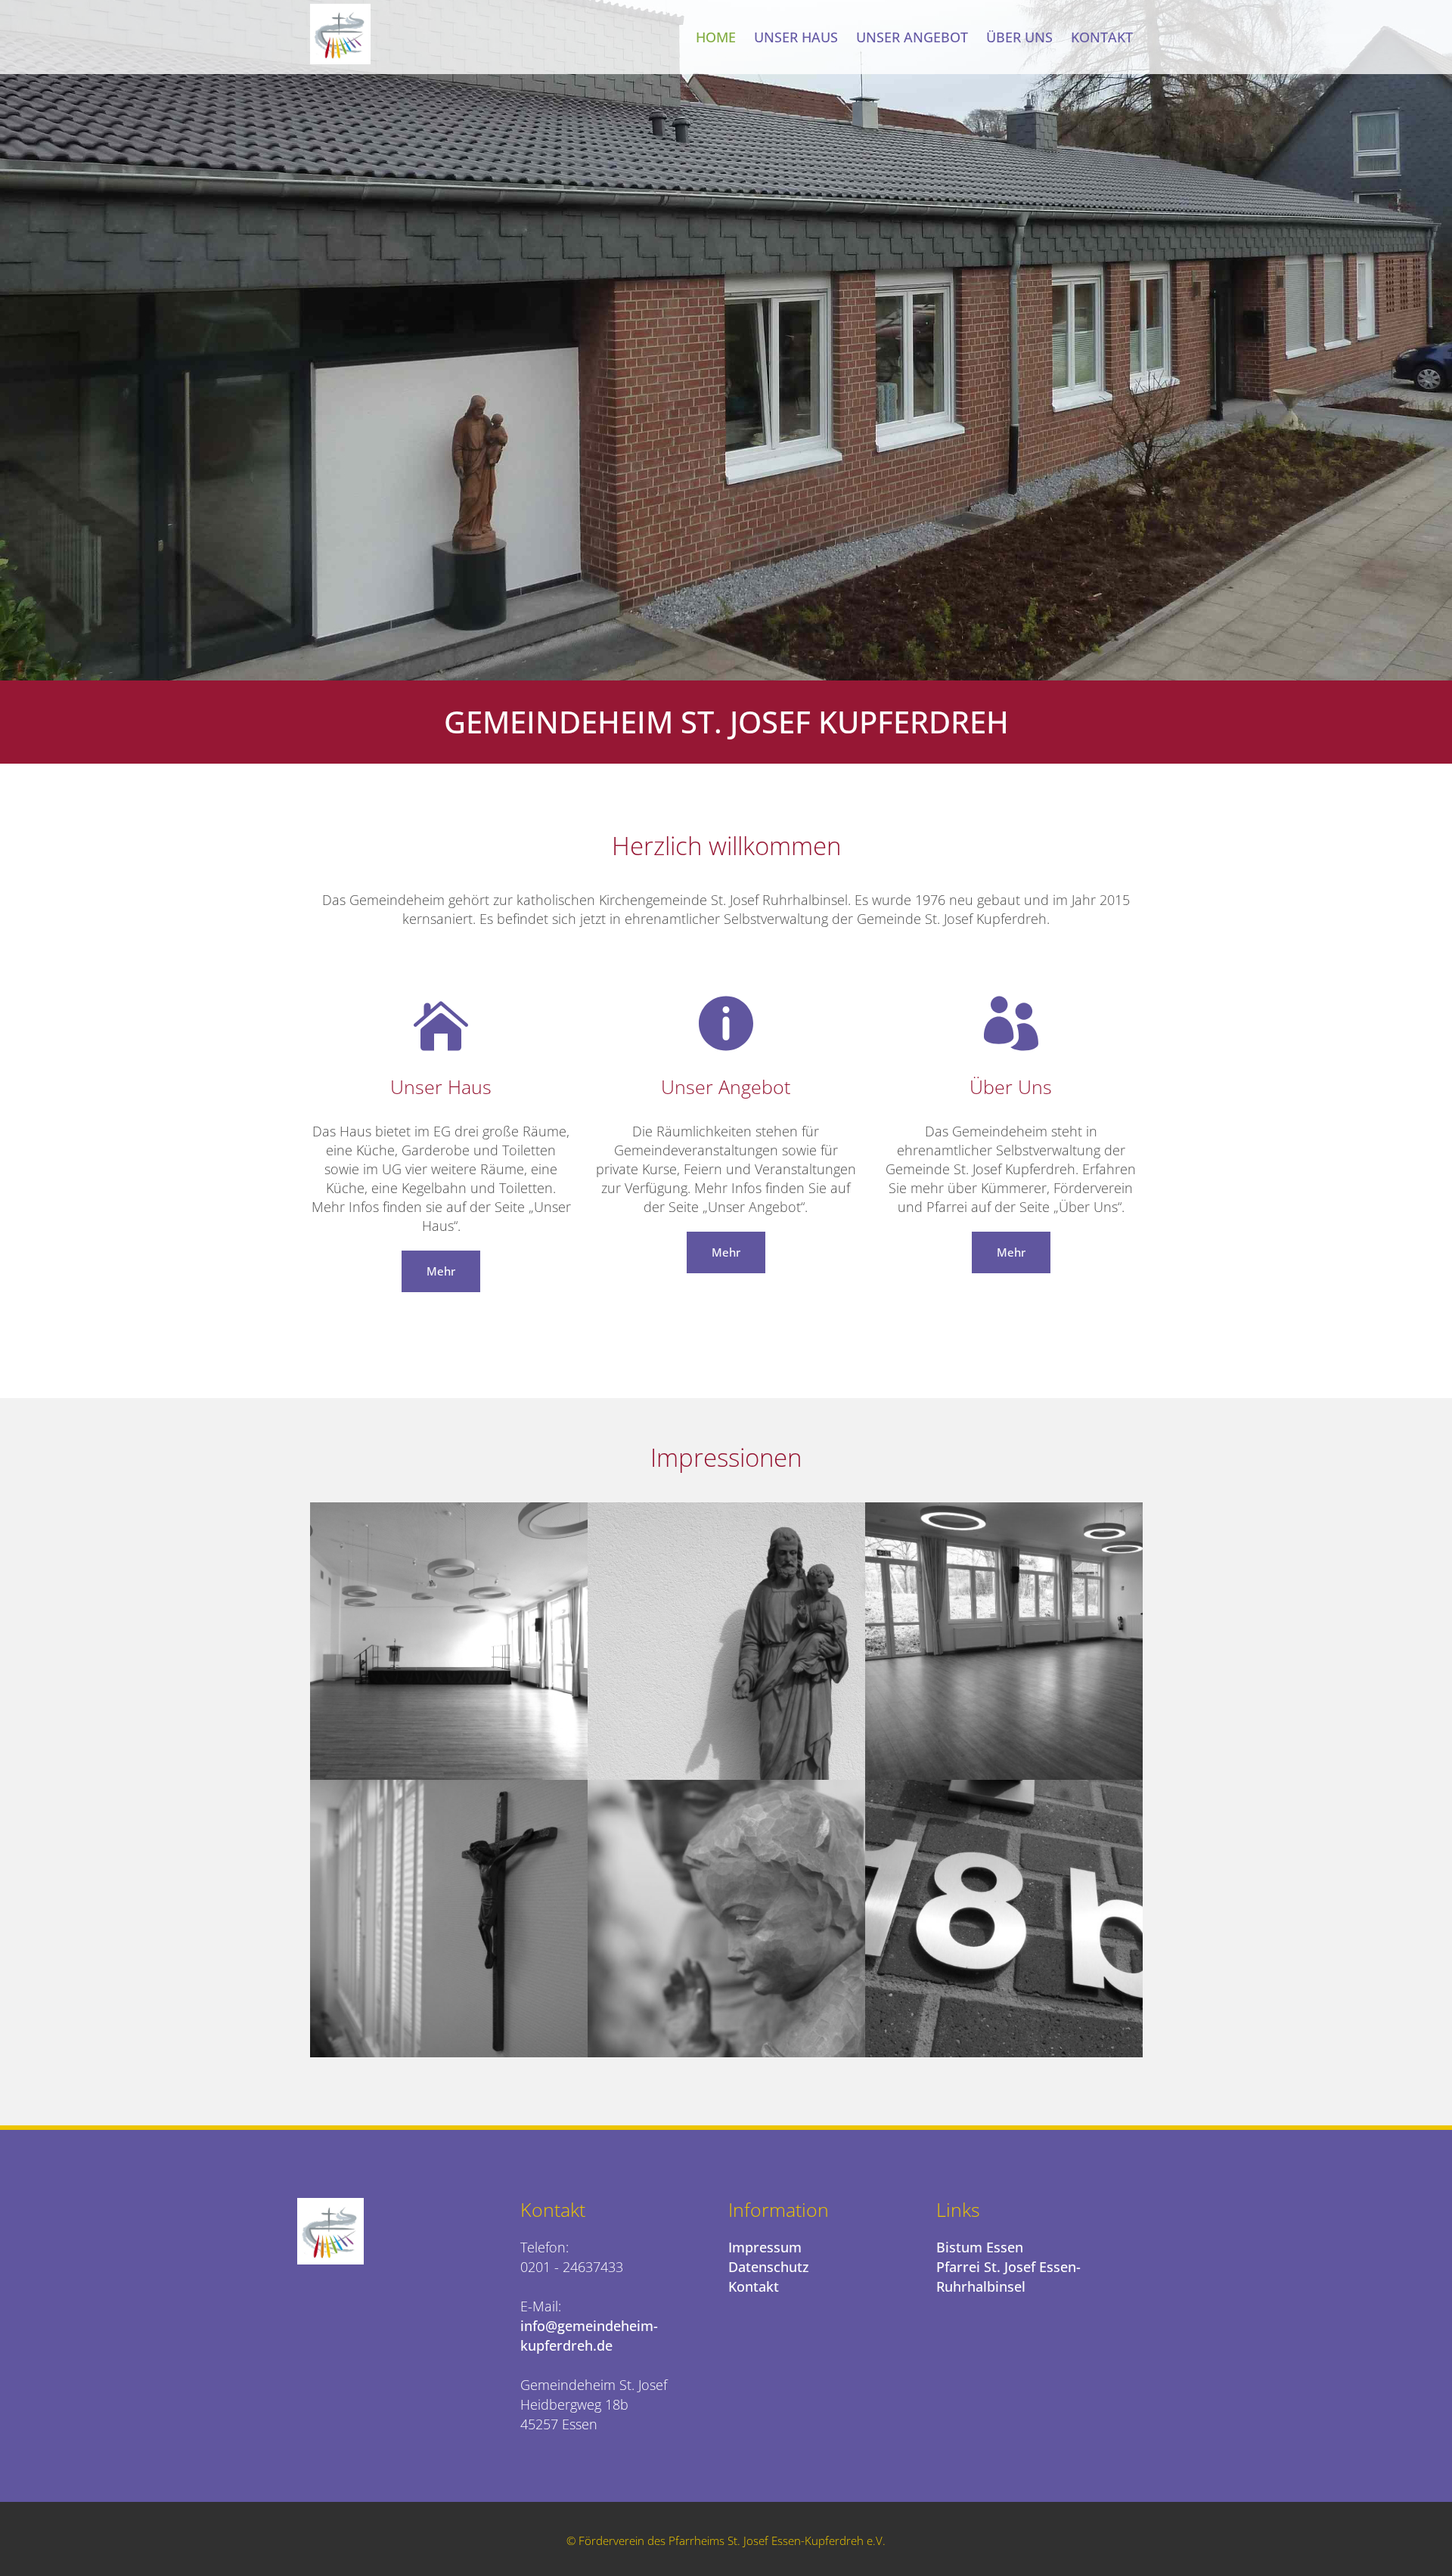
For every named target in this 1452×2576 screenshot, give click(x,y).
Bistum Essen (980, 2247)
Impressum (765, 2247)
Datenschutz (769, 2267)
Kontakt (754, 2286)
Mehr (441, 1271)
